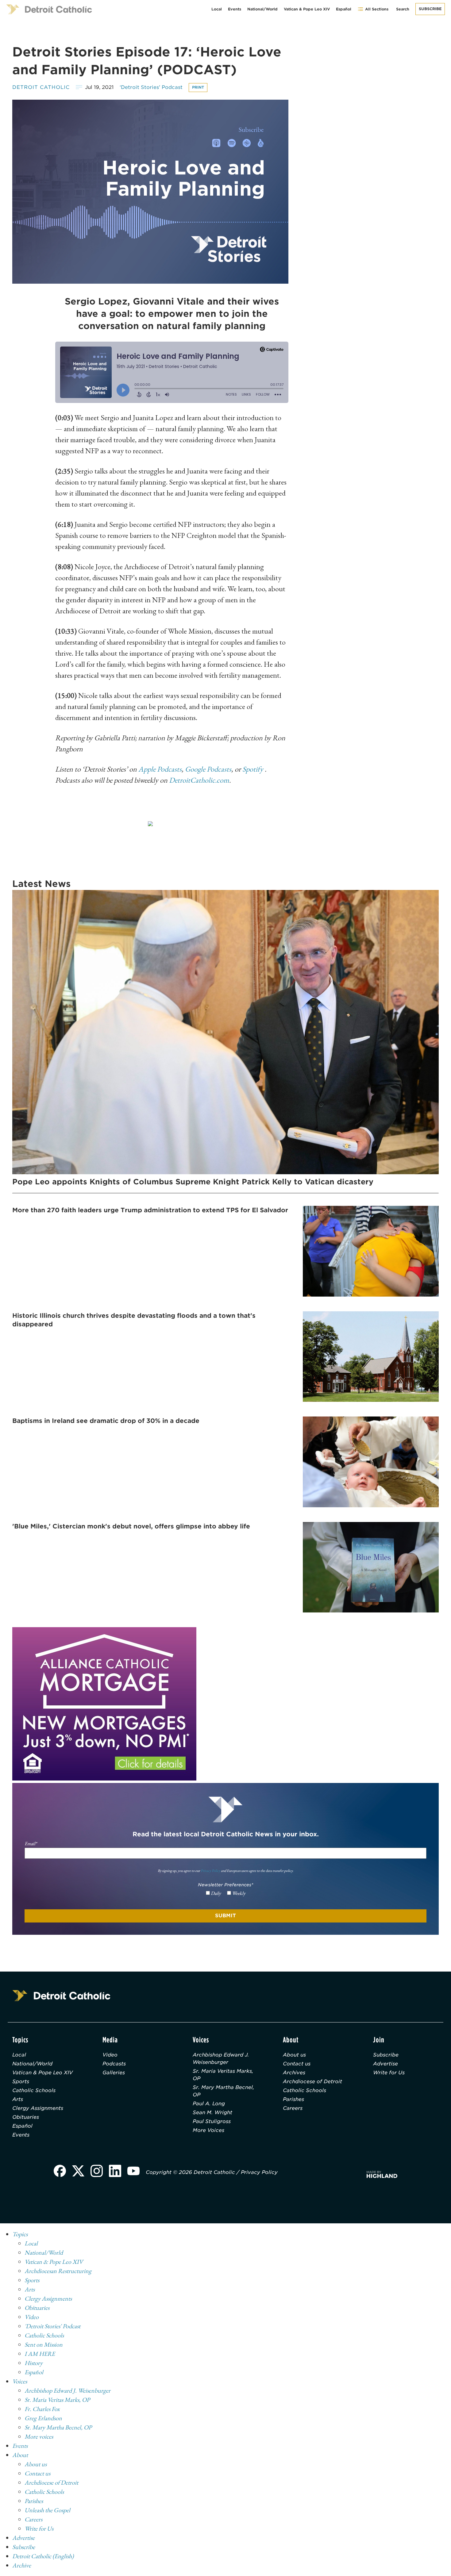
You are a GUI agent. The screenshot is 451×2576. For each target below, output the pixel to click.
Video (110, 2055)
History (34, 2363)
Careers (293, 2108)
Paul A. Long (209, 2104)
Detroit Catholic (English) (43, 2556)
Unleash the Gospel (47, 2510)
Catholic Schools (34, 2090)
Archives (294, 2073)
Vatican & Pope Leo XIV (307, 9)
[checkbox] (226, 1893)
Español (344, 9)
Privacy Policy (210, 1871)
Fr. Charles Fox (42, 2409)
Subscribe (430, 9)
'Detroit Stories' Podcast (52, 2326)
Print (198, 87)
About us (294, 2055)
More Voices (208, 2130)
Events (235, 9)
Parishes (293, 2099)
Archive (22, 2565)
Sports (21, 2081)
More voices (39, 2436)
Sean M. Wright (212, 2112)
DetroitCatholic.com (199, 780)
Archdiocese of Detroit (312, 2081)
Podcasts (114, 2064)
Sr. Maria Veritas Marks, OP (223, 2075)
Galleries (114, 2073)
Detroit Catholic (41, 87)
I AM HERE (40, 2354)
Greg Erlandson (43, 2418)
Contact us (297, 2064)
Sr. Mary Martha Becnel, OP (224, 2091)
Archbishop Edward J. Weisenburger (221, 2058)
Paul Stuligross (212, 2121)
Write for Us (389, 2073)
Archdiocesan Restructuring (58, 2271)
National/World (262, 9)
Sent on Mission (44, 2344)
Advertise (385, 2064)
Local (217, 9)
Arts (18, 2099)
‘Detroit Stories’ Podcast (151, 87)
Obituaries (26, 2117)
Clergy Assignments (38, 2108)
